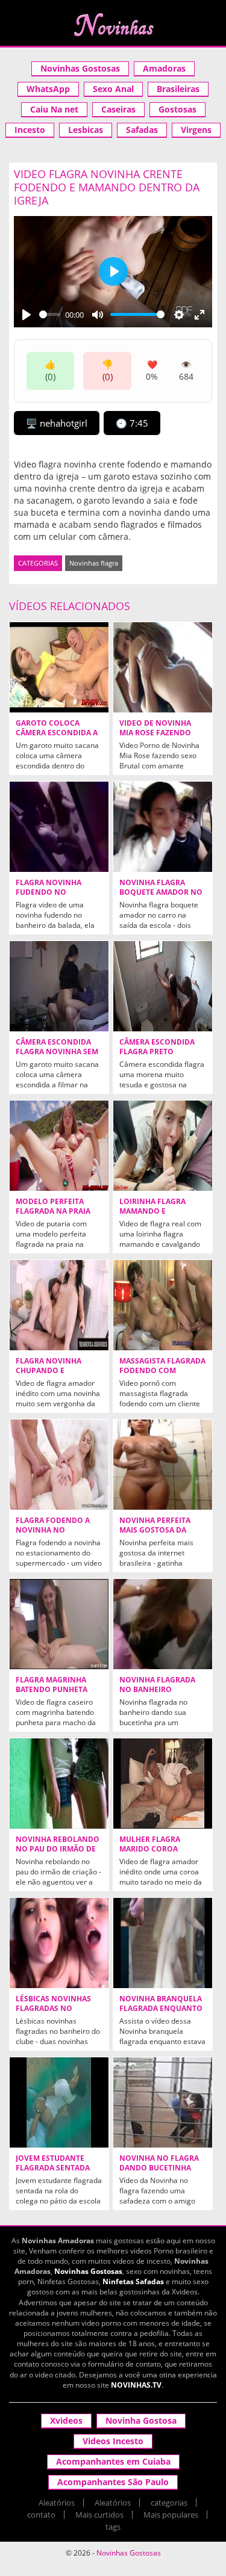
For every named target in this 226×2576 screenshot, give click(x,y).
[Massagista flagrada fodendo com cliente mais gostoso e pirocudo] (163, 1305)
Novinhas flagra (94, 563)
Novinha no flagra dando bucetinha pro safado (159, 2168)
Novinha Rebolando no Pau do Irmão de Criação (58, 1849)
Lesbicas (86, 130)
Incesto (30, 130)
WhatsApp (48, 89)
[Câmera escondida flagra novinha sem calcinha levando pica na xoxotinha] (59, 986)
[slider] (50, 314)
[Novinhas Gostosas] (113, 25)
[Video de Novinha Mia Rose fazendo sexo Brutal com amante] (163, 667)
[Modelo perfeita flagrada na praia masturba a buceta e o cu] (59, 1146)
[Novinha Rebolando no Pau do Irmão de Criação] (59, 1784)
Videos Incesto (113, 2441)
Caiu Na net (54, 109)
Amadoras (164, 68)
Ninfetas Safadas (133, 2281)
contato (41, 2515)
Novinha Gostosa (141, 2420)
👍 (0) (50, 370)
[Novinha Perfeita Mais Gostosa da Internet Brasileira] (163, 1465)
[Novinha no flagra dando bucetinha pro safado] (163, 2102)
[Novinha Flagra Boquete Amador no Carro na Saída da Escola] (163, 827)
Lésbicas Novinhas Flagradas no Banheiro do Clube (54, 2009)
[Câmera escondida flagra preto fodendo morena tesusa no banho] (163, 986)
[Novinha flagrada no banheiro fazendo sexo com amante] (163, 1624)
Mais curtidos (99, 2515)
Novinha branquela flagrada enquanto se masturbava (161, 2009)
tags (113, 2527)
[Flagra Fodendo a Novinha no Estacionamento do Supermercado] (59, 1465)
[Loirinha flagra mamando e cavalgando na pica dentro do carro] (163, 1146)
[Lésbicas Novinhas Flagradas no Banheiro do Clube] (59, 1943)
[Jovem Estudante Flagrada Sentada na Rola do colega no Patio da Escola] (59, 2102)
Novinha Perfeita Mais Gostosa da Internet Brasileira (159, 1530)
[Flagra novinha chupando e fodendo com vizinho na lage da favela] (59, 1305)
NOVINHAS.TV (136, 2385)
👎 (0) (108, 370)
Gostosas (177, 109)
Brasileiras (178, 89)
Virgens (196, 130)
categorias (169, 2503)
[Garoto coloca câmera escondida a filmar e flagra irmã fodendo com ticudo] (59, 667)
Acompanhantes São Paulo (113, 2482)
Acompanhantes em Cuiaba (113, 2461)
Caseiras (118, 109)
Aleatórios (57, 2503)
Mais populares (171, 2515)
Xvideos (66, 2420)
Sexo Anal (113, 89)
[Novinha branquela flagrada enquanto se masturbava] (163, 1943)
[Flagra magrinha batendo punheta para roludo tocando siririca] (59, 1624)
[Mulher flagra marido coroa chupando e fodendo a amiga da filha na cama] (163, 1784)
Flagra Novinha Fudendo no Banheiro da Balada (56, 892)
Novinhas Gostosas (80, 68)
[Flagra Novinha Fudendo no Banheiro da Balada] (59, 827)
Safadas (142, 130)
